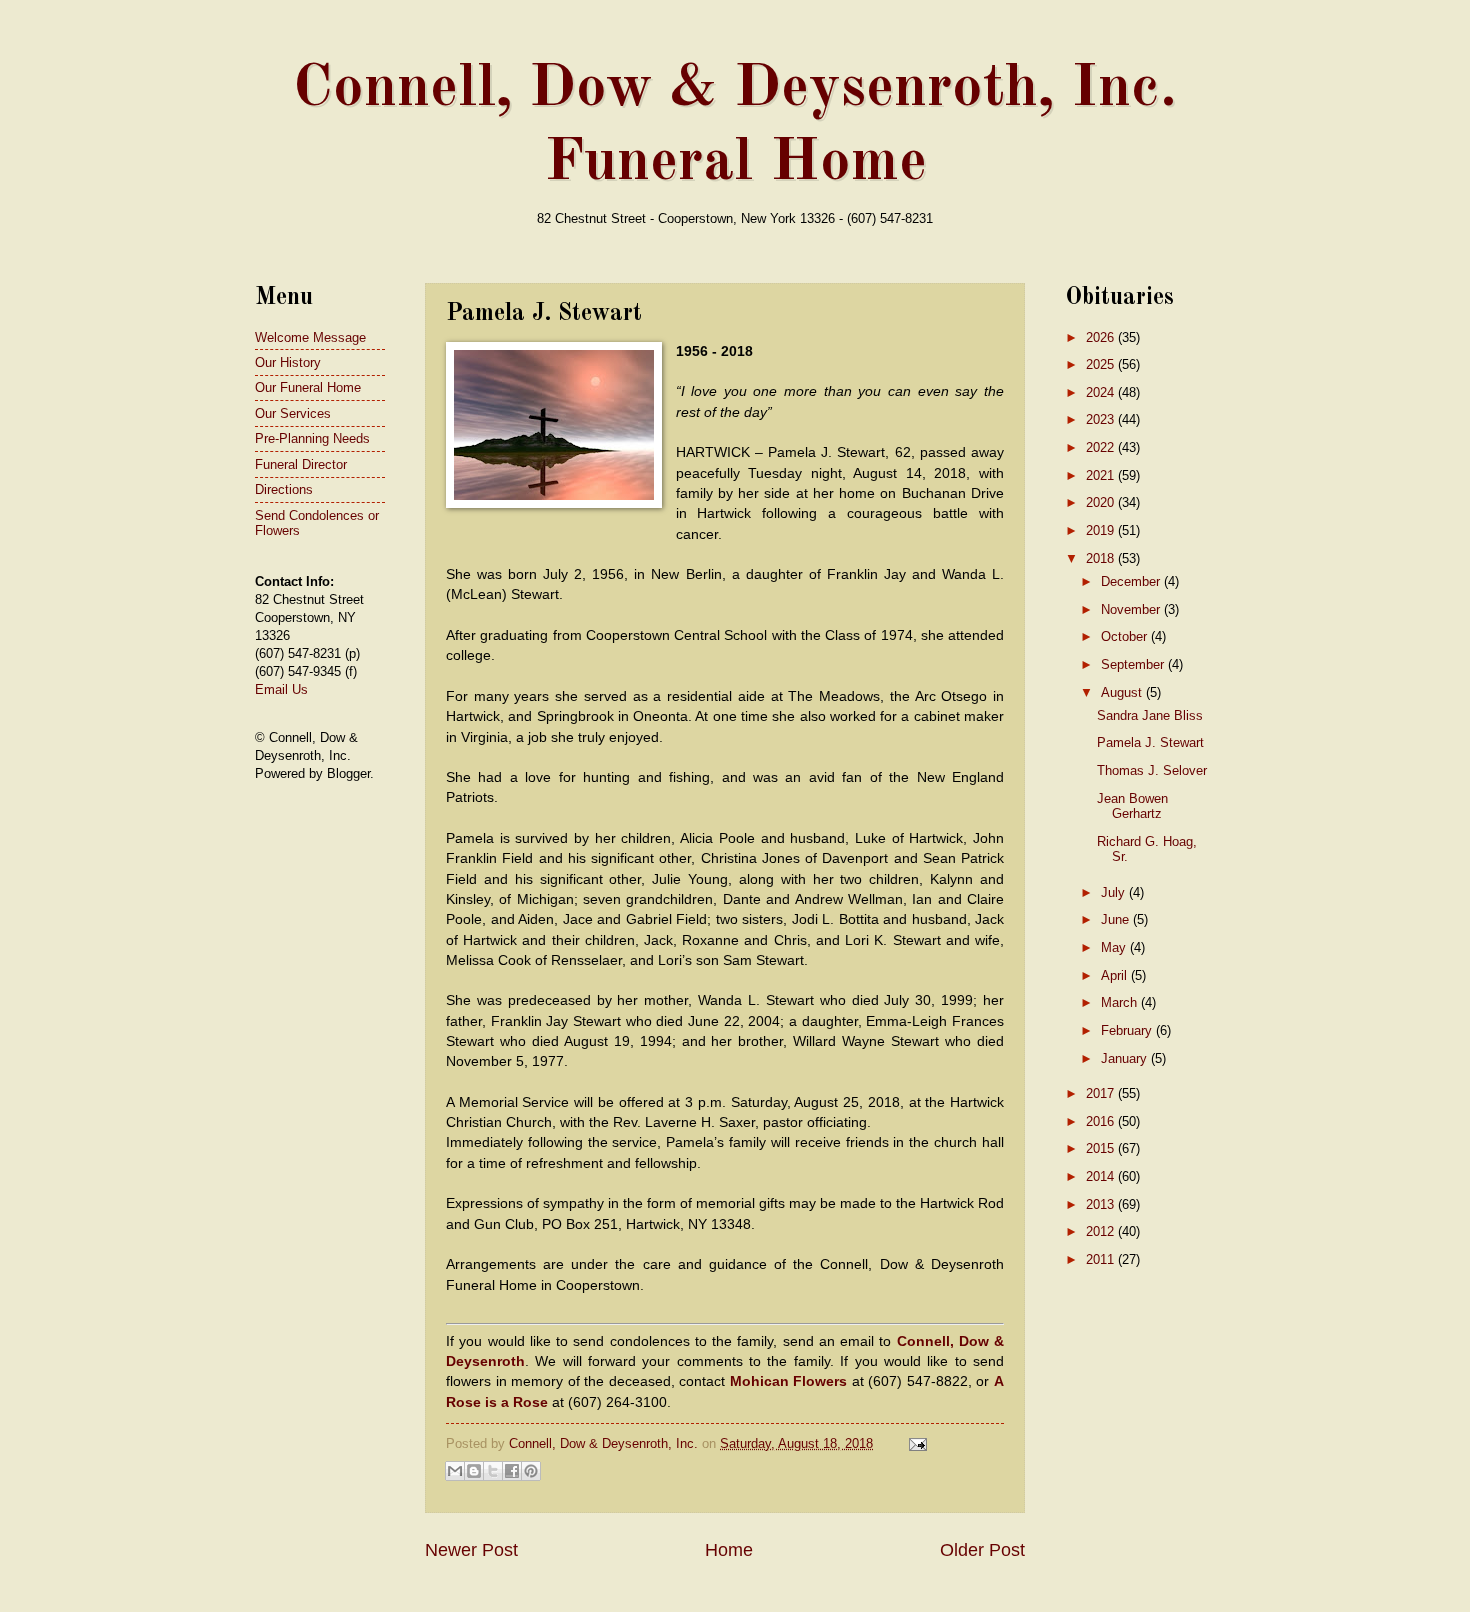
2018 (1102, 558)
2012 (1102, 1231)
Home (729, 1550)
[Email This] (455, 1471)
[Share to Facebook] (512, 1471)
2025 (1102, 364)
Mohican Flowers (789, 1381)
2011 (1102, 1259)
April (1116, 975)
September (1134, 664)
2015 (1102, 1148)
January (1126, 1058)
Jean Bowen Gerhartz (1132, 806)
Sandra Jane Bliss (1150, 715)
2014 (1102, 1176)
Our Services (293, 413)
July (1115, 892)
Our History (288, 362)
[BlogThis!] (474, 1471)
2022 (1102, 447)
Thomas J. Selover (1152, 770)
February (1128, 1030)
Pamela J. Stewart (1150, 742)
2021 (1102, 475)
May (1115, 947)
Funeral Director (301, 464)
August (1123, 692)
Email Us (281, 689)
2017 (1102, 1093)
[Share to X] (493, 1471)
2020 (1102, 502)
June (1117, 919)
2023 (1102, 419)
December (1132, 581)
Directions (284, 489)
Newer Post (471, 1550)
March (1121, 1002)
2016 (1102, 1121)
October (1126, 636)
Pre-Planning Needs (312, 438)
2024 (1102, 392)
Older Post (982, 1550)
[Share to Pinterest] (531, 1471)
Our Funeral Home (308, 387)
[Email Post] (915, 1443)
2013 (1102, 1204)
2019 (1102, 530)
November (1132, 609)
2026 (1102, 337)
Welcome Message (310, 337)
